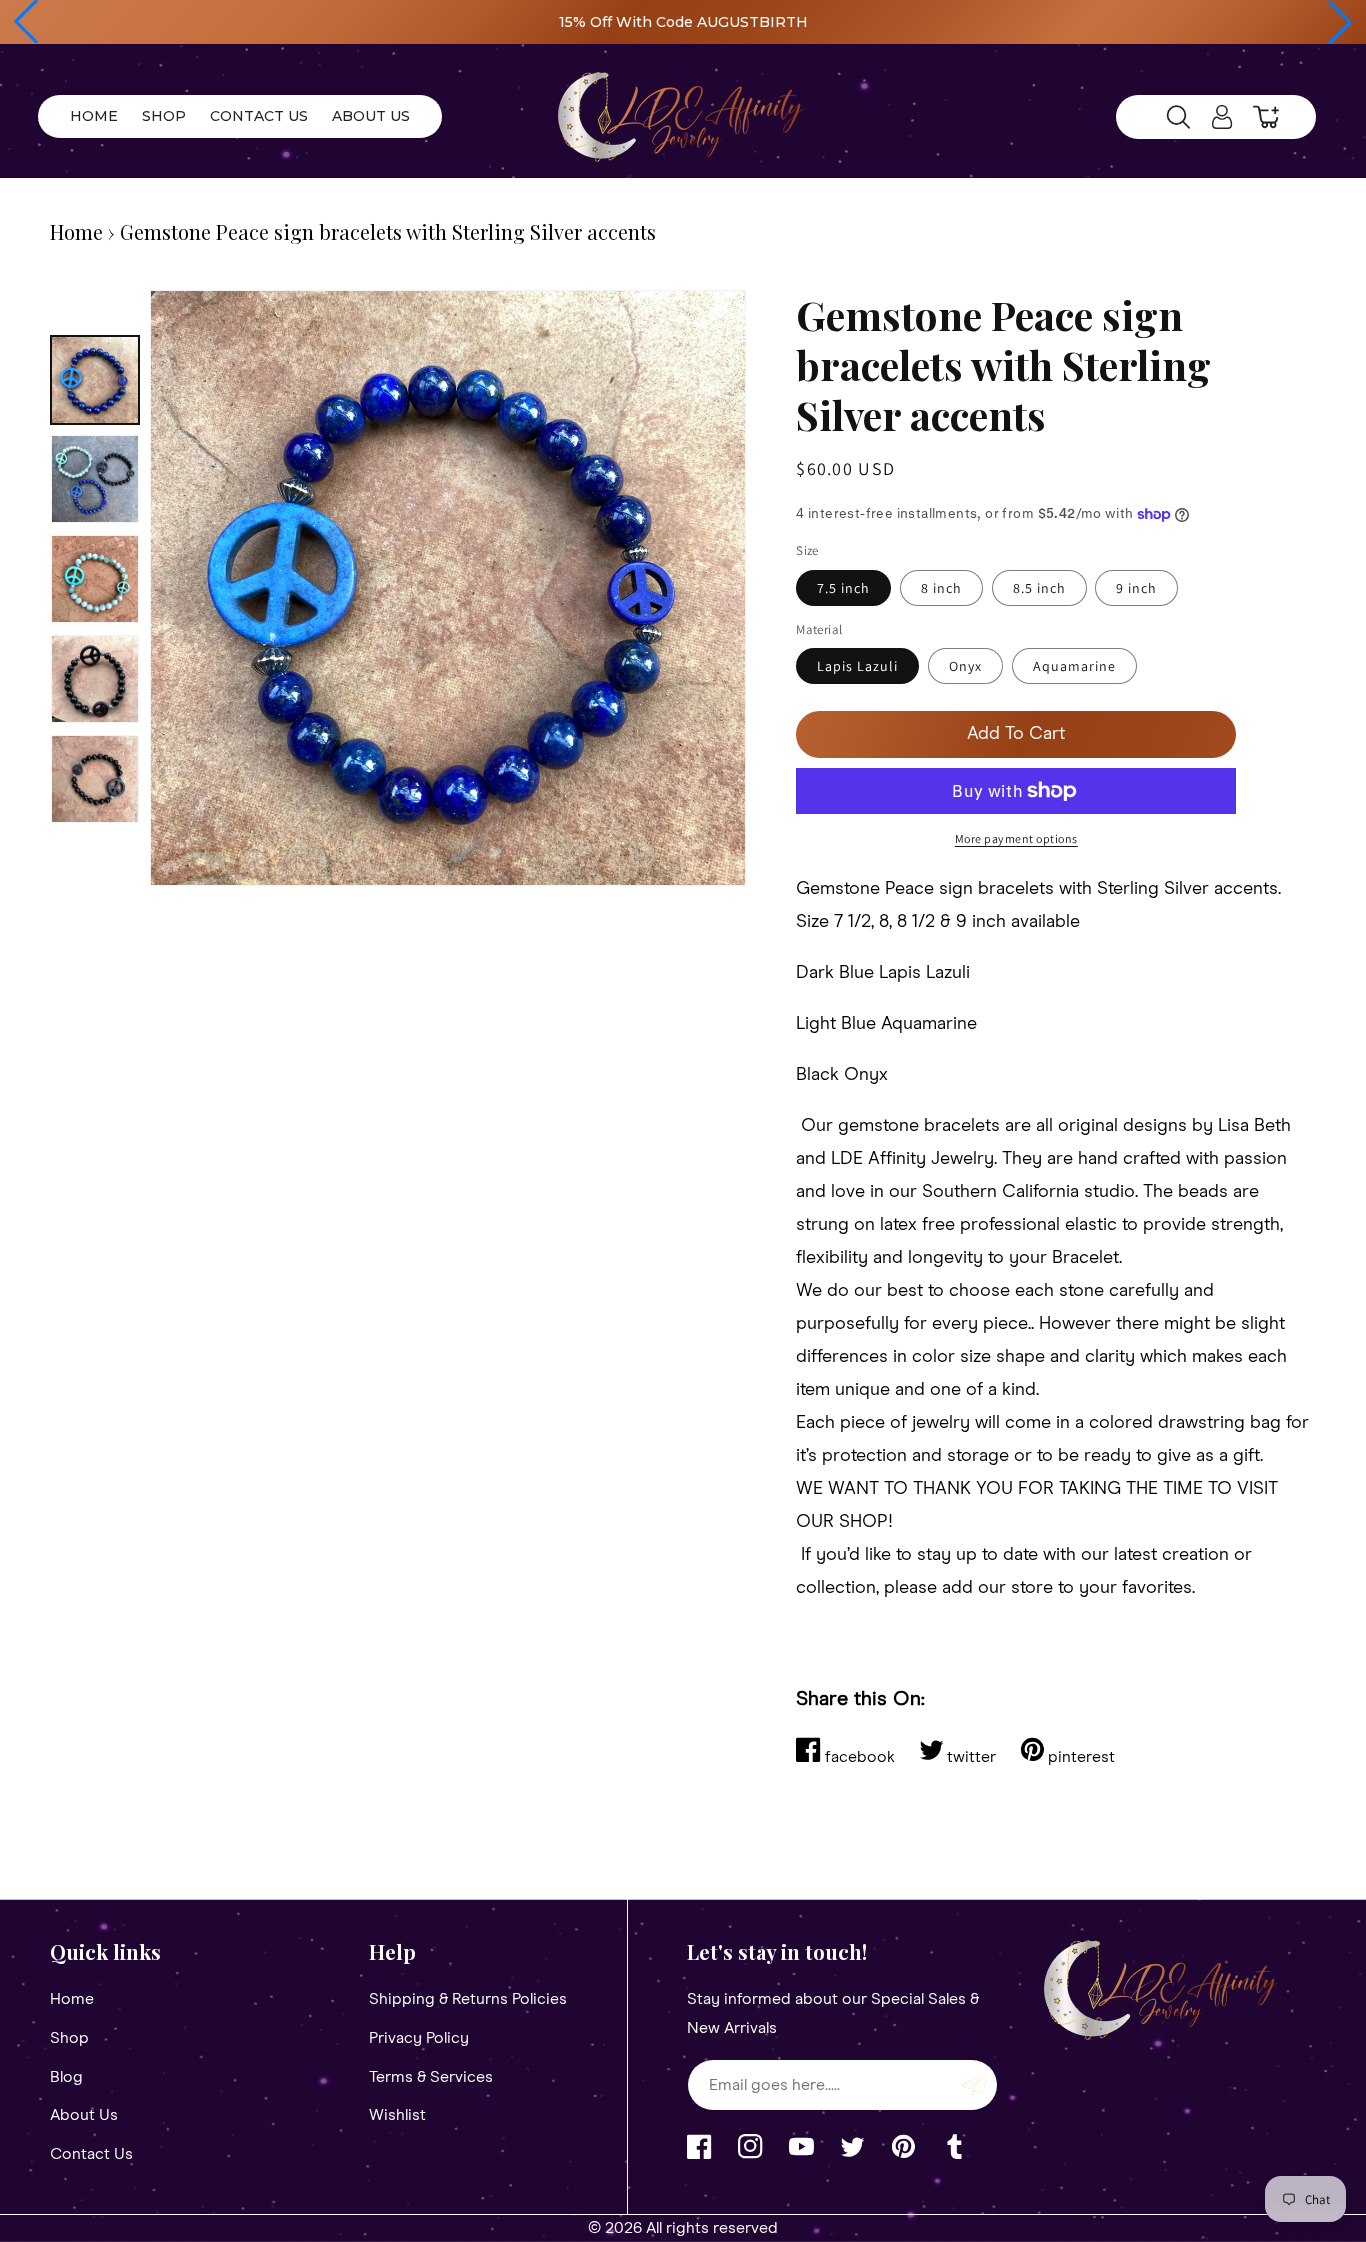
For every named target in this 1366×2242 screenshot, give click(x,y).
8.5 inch (1039, 588)
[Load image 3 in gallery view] (95, 579)
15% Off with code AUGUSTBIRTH (683, 22)
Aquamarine (1074, 666)
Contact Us (91, 2154)
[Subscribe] (975, 2085)
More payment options (1016, 838)
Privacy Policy (419, 2038)
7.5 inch (843, 588)
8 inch (941, 588)
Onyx (965, 666)
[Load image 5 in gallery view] (95, 779)
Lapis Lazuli (857, 666)
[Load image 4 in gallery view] (95, 679)
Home (76, 231)
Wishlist (397, 2115)
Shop (69, 2038)
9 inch (1136, 588)
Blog (66, 2077)
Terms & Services (431, 2077)
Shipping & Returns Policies (468, 1999)
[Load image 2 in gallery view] (95, 479)
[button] (26, 22)
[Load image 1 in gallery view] (95, 380)
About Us (84, 2115)
